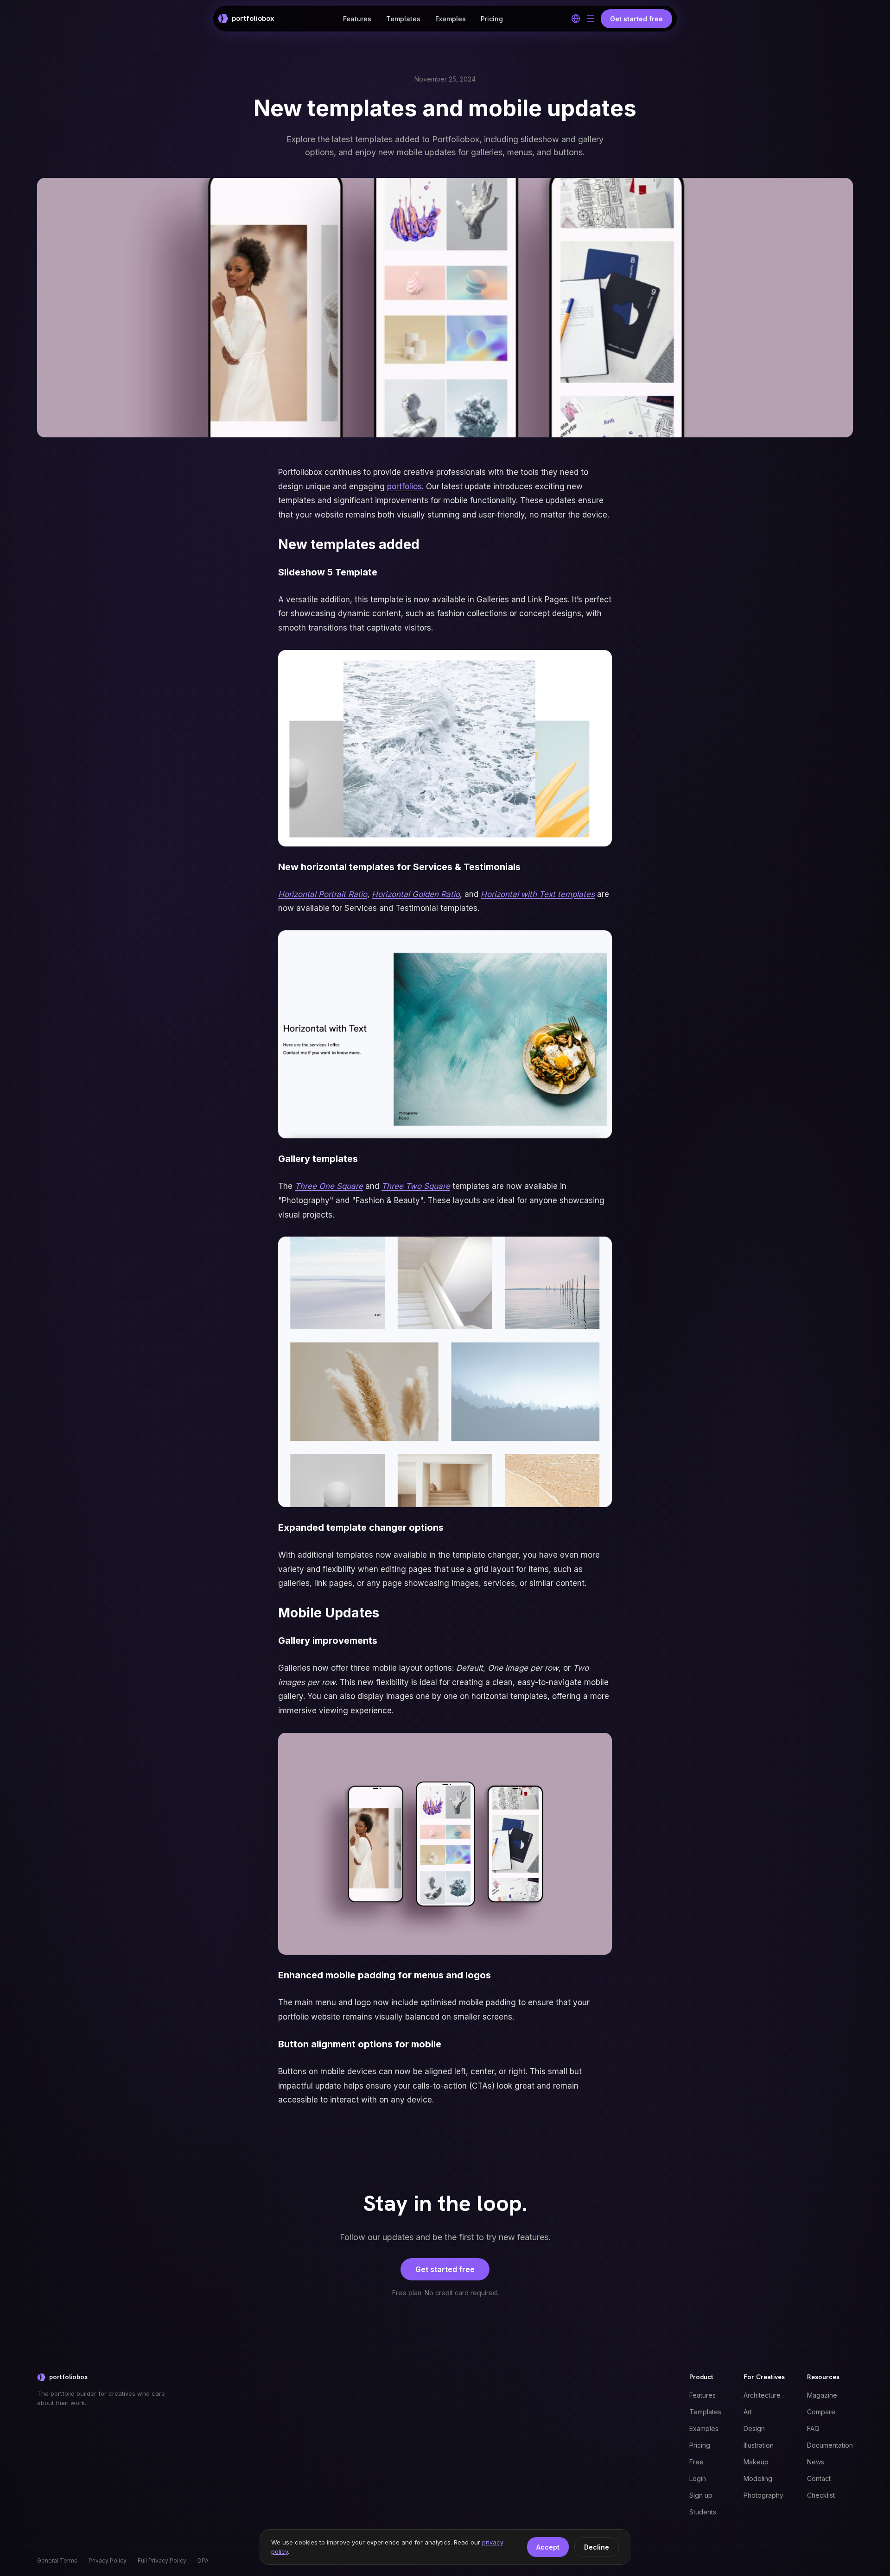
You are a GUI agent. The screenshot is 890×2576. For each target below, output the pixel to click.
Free (696, 2462)
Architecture (762, 2395)
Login (698, 2478)
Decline (597, 2547)
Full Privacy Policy (162, 2560)
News (816, 2462)
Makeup (756, 2462)
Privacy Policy (108, 2560)
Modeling (758, 2478)
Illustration (759, 2445)
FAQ (813, 2428)
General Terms (57, 2560)
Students (703, 2512)
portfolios (404, 486)
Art (748, 2412)
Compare (821, 2412)
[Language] (576, 19)
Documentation (830, 2445)
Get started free (445, 2269)
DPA (203, 2560)
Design (754, 2428)
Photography (763, 2495)
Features (357, 19)
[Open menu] (591, 19)
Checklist (821, 2495)
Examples (451, 19)
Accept (548, 2547)
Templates (403, 19)
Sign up (701, 2495)
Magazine (822, 2395)
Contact (819, 2478)
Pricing (492, 19)
